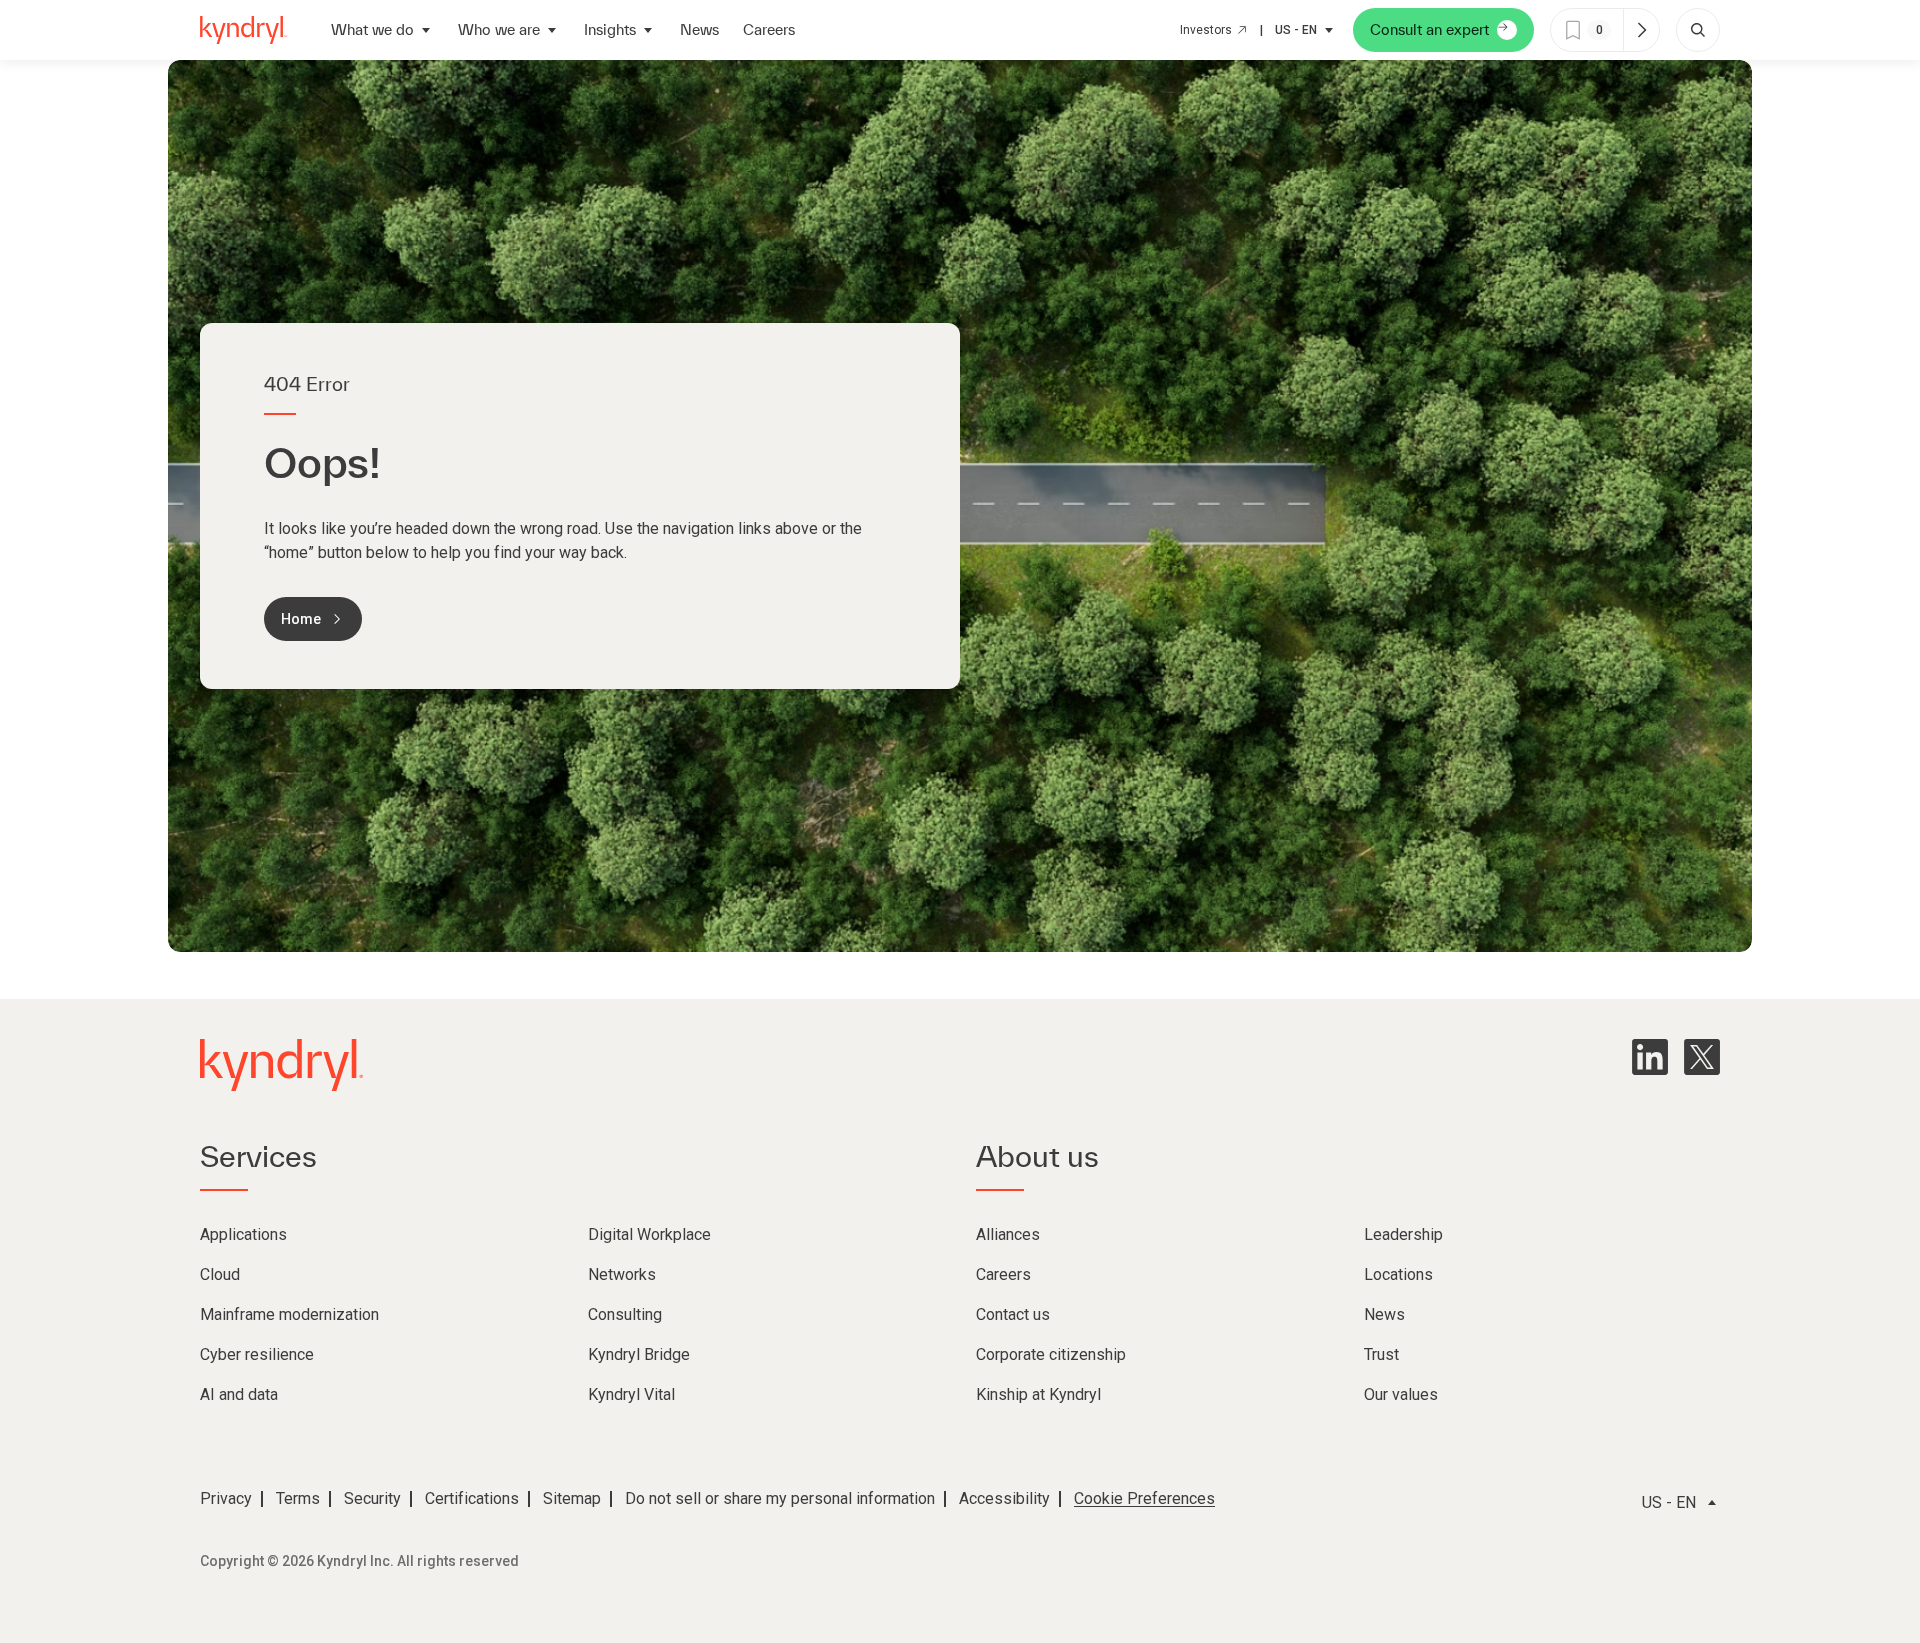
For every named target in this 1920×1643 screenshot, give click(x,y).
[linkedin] (1650, 1057)
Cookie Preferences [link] (1144, 1498)
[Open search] (1698, 30)
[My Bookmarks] (1641, 30)
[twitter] (1702, 1057)
